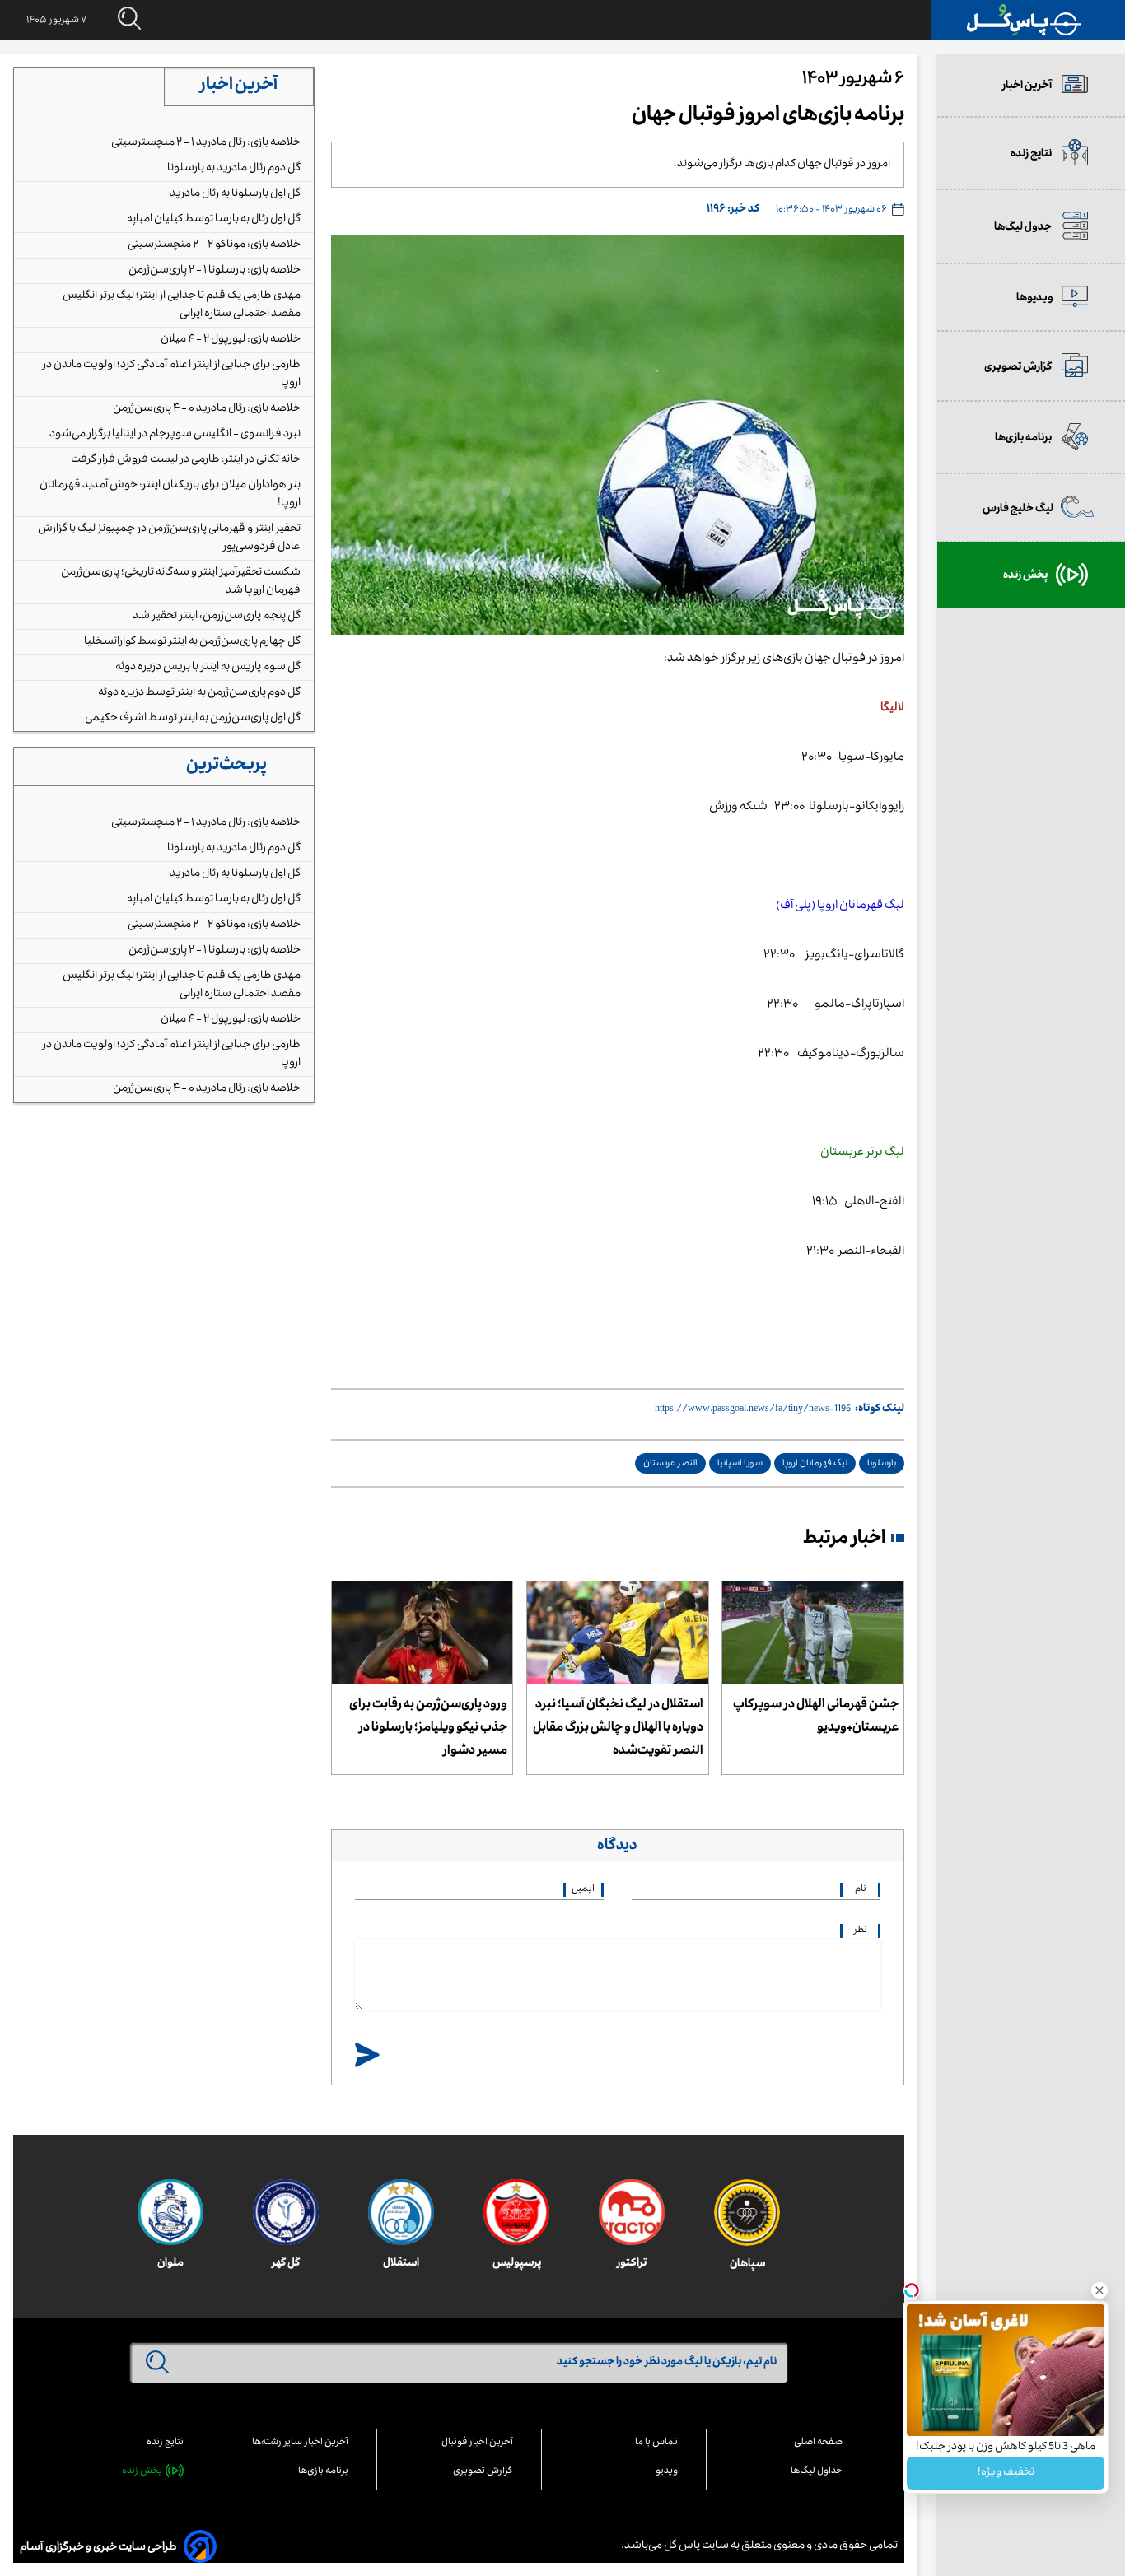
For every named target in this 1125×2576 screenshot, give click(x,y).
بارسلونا (882, 1464)
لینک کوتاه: (880, 1409)
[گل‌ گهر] (286, 2212)
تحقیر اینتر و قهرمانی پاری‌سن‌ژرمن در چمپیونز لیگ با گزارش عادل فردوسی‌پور (169, 538)
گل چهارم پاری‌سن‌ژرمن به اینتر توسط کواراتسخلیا (192, 642)
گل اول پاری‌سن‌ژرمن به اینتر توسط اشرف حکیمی (193, 719)
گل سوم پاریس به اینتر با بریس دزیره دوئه (208, 668)
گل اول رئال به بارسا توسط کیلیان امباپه (214, 220)
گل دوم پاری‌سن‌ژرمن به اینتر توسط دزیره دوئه (199, 693)
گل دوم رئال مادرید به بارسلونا (234, 169)
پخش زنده (142, 2472)
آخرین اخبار (239, 86)
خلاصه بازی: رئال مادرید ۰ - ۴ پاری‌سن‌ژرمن (207, 409)
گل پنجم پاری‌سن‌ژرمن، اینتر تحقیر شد (217, 617)
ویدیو (667, 2472)
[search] (114, 19)
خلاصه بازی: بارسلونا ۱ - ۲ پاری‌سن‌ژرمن (215, 271)
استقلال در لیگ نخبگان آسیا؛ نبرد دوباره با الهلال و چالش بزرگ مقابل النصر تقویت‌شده (618, 1729)
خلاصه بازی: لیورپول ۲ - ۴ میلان (231, 340)
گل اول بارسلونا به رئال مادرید (235, 194)
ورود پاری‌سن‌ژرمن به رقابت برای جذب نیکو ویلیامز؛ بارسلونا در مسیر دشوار (428, 1729)
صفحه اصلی (818, 2443)
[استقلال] (401, 2212)
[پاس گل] (1025, 20)
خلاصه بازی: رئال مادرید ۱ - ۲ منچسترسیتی (206, 143)
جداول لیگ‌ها (817, 2472)
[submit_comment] (367, 2056)
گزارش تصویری (483, 2472)
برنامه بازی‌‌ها (323, 2472)
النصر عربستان (670, 1464)
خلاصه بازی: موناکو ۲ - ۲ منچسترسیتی (214, 245)
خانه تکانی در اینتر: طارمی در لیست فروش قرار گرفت (186, 460)
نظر (861, 1931)
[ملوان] (170, 2212)
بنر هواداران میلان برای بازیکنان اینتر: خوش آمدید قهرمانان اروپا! (170, 495)
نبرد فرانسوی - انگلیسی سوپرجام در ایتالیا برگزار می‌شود (175, 435)
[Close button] (1099, 2290)
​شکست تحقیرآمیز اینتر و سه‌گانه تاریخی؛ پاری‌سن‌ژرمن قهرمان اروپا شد (181, 582)
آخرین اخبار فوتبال (477, 2443)
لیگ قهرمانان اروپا (815, 1464)
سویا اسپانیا (740, 1464)
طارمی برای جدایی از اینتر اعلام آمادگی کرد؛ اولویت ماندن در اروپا (171, 375)
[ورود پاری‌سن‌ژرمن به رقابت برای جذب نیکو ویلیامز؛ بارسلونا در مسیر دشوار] (422, 1633)
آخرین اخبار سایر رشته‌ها (300, 2443)
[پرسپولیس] (516, 2212)
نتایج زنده (165, 2443)
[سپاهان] (747, 2213)
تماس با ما (656, 2443)
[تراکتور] (632, 2212)
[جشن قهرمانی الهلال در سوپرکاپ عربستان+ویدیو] (813, 1633)
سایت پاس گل (696, 2546)
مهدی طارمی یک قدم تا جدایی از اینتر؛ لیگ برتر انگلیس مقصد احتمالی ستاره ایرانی (182, 305)
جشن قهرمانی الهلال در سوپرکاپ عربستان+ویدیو (816, 1717)
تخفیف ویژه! (1006, 2473)
